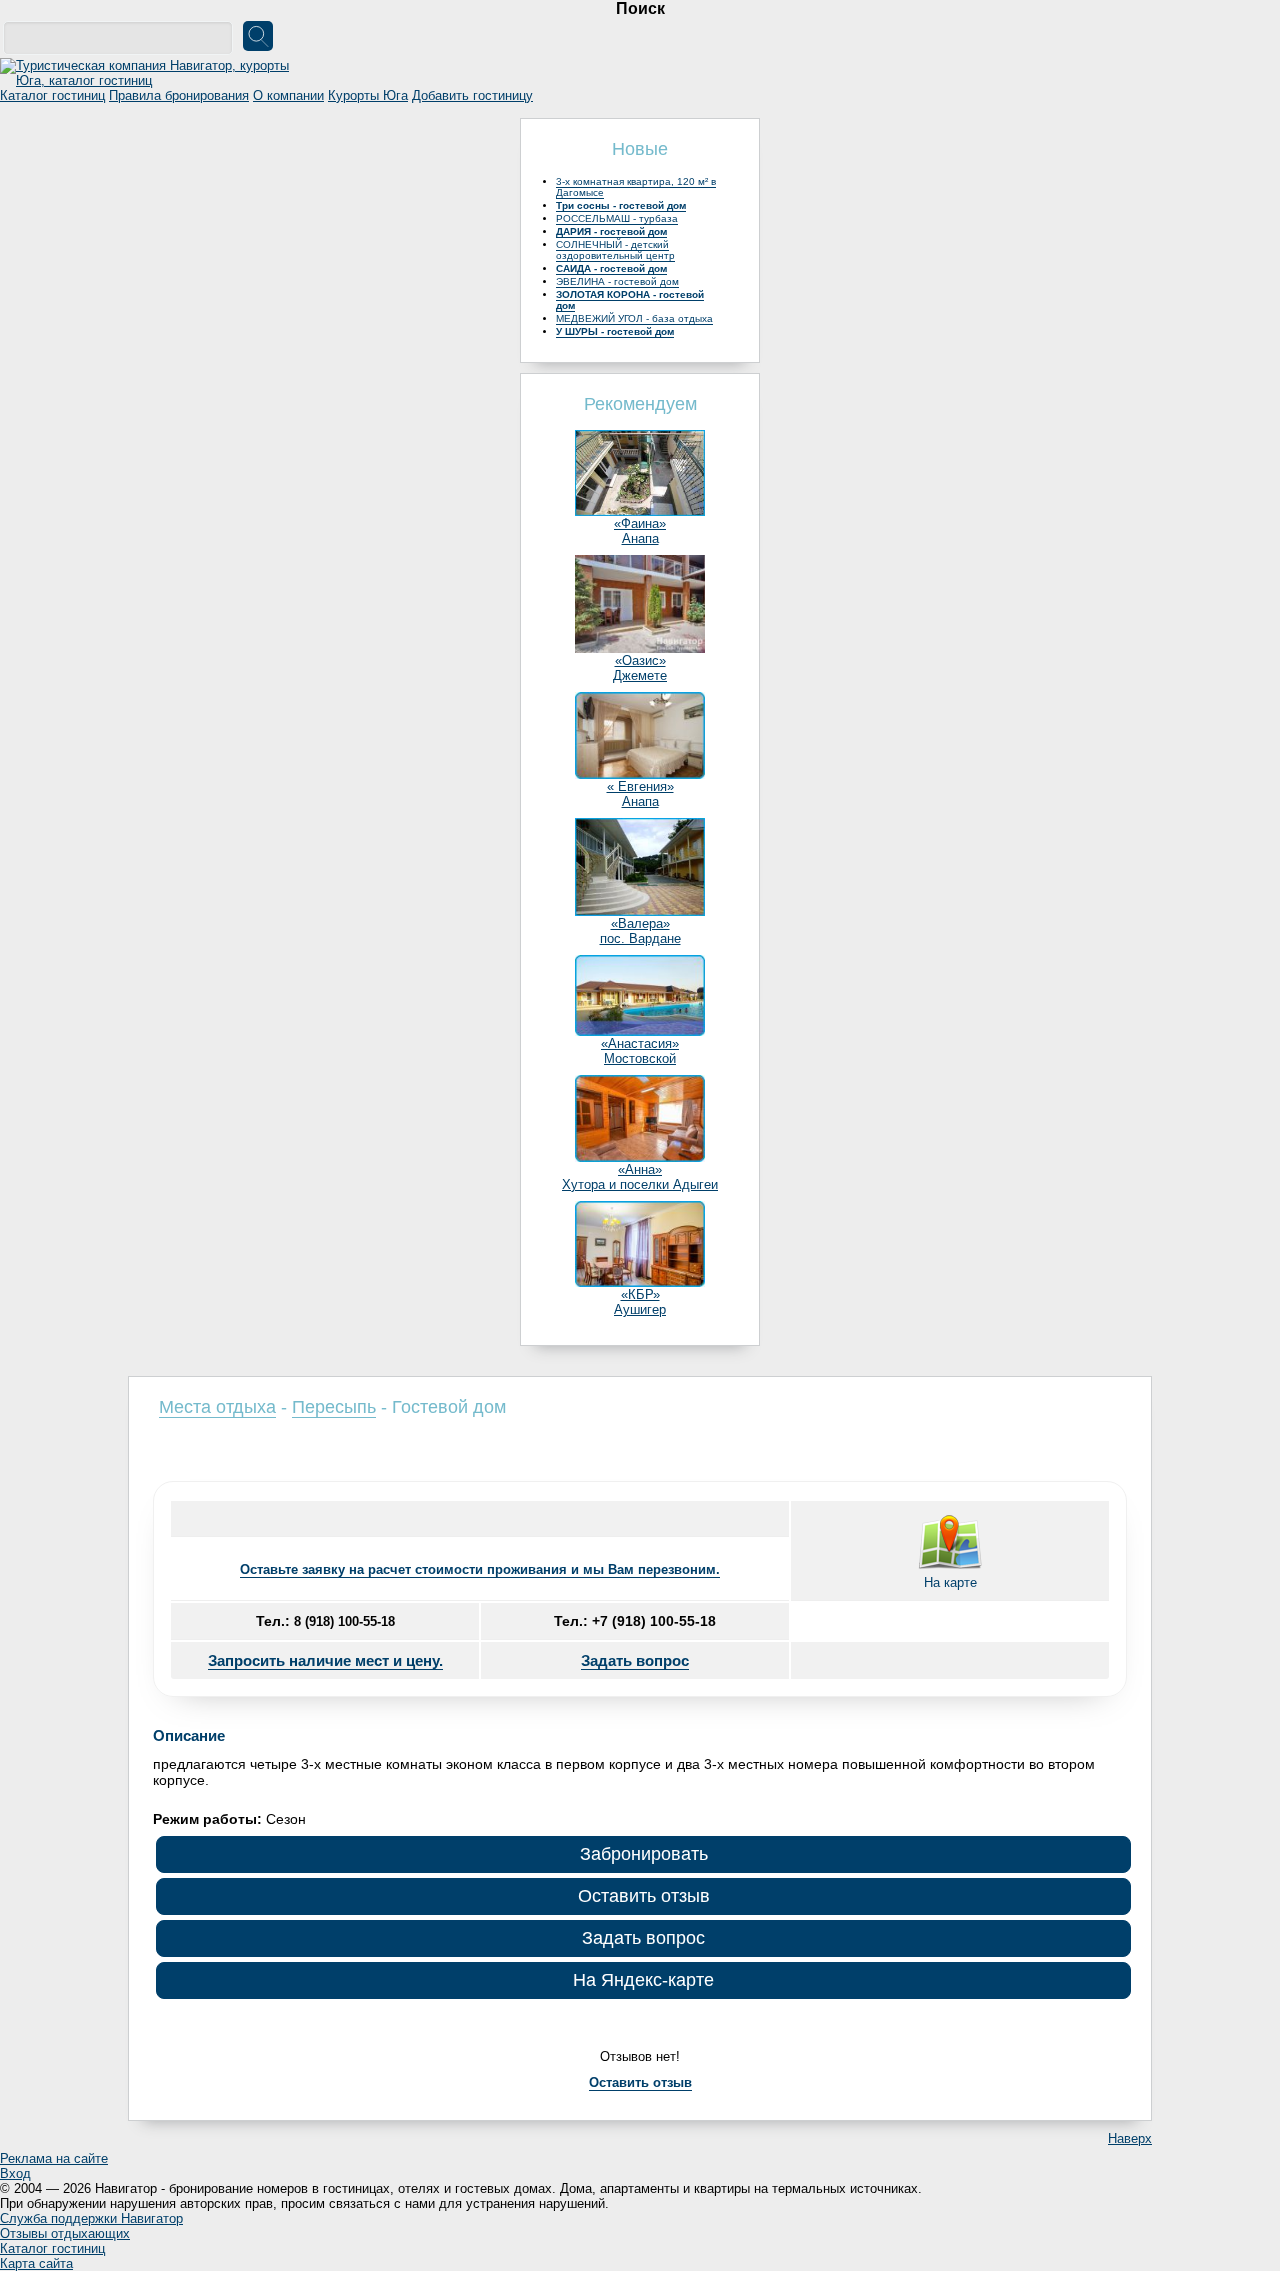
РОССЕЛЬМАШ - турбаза (617, 218)
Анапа (640, 538)
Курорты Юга (368, 95)
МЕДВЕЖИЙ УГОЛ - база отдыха (634, 318)
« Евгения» (640, 786)
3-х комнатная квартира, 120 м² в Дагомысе (636, 187)
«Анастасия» (640, 1043)
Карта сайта (36, 2263)
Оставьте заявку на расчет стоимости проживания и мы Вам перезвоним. (480, 1569)
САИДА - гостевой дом (611, 268)
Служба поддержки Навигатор (91, 2218)
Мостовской (640, 1058)
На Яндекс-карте (643, 1980)
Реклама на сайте (54, 2158)
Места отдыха (217, 1407)
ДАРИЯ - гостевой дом (611, 231)
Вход (15, 2173)
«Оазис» (640, 660)
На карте (950, 1582)
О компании (288, 95)
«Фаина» (640, 523)
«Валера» (640, 923)
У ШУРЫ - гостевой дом (615, 331)
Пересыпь (334, 1407)
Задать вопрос (635, 1660)
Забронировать (644, 1854)
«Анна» (640, 1169)
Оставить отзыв (644, 1896)
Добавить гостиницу (472, 95)
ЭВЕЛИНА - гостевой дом (617, 281)
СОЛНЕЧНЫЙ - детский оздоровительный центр (615, 250)
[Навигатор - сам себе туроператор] (150, 80)
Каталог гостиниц (52, 95)
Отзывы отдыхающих (65, 2233)
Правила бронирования (179, 95)
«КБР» (640, 1294)
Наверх (1130, 2138)
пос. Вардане (640, 938)
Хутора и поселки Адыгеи (640, 1184)
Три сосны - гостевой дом (621, 205)
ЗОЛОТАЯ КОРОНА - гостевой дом (630, 300)
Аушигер (640, 1309)
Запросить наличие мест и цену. (325, 1660)
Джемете (640, 675)
